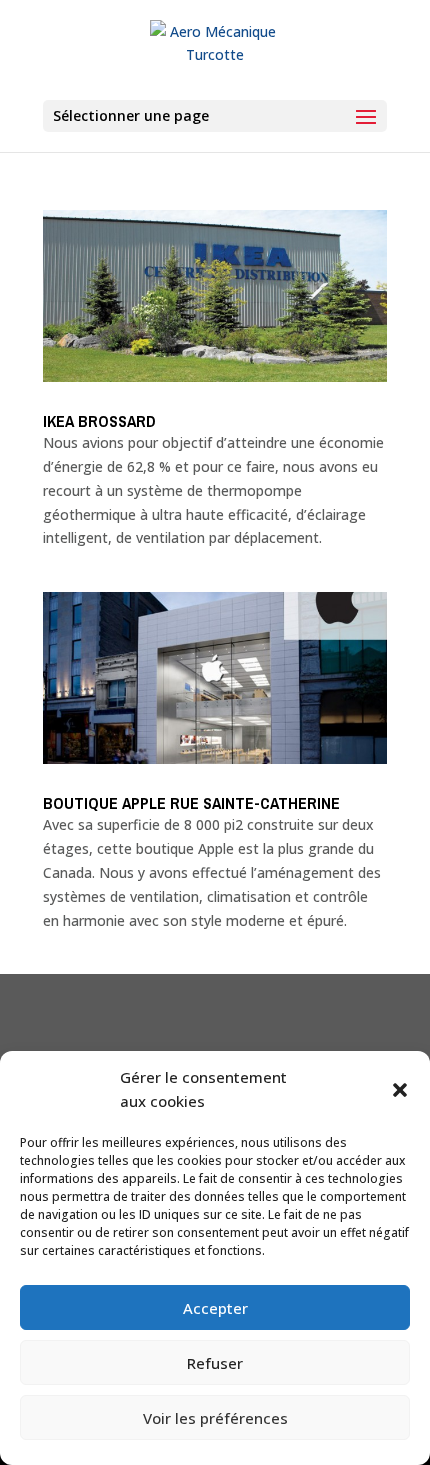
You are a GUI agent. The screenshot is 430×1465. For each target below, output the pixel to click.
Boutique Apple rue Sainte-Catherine (193, 803)
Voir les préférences (215, 1418)
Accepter (215, 1308)
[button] (400, 1090)
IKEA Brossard (99, 421)
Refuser (215, 1363)
